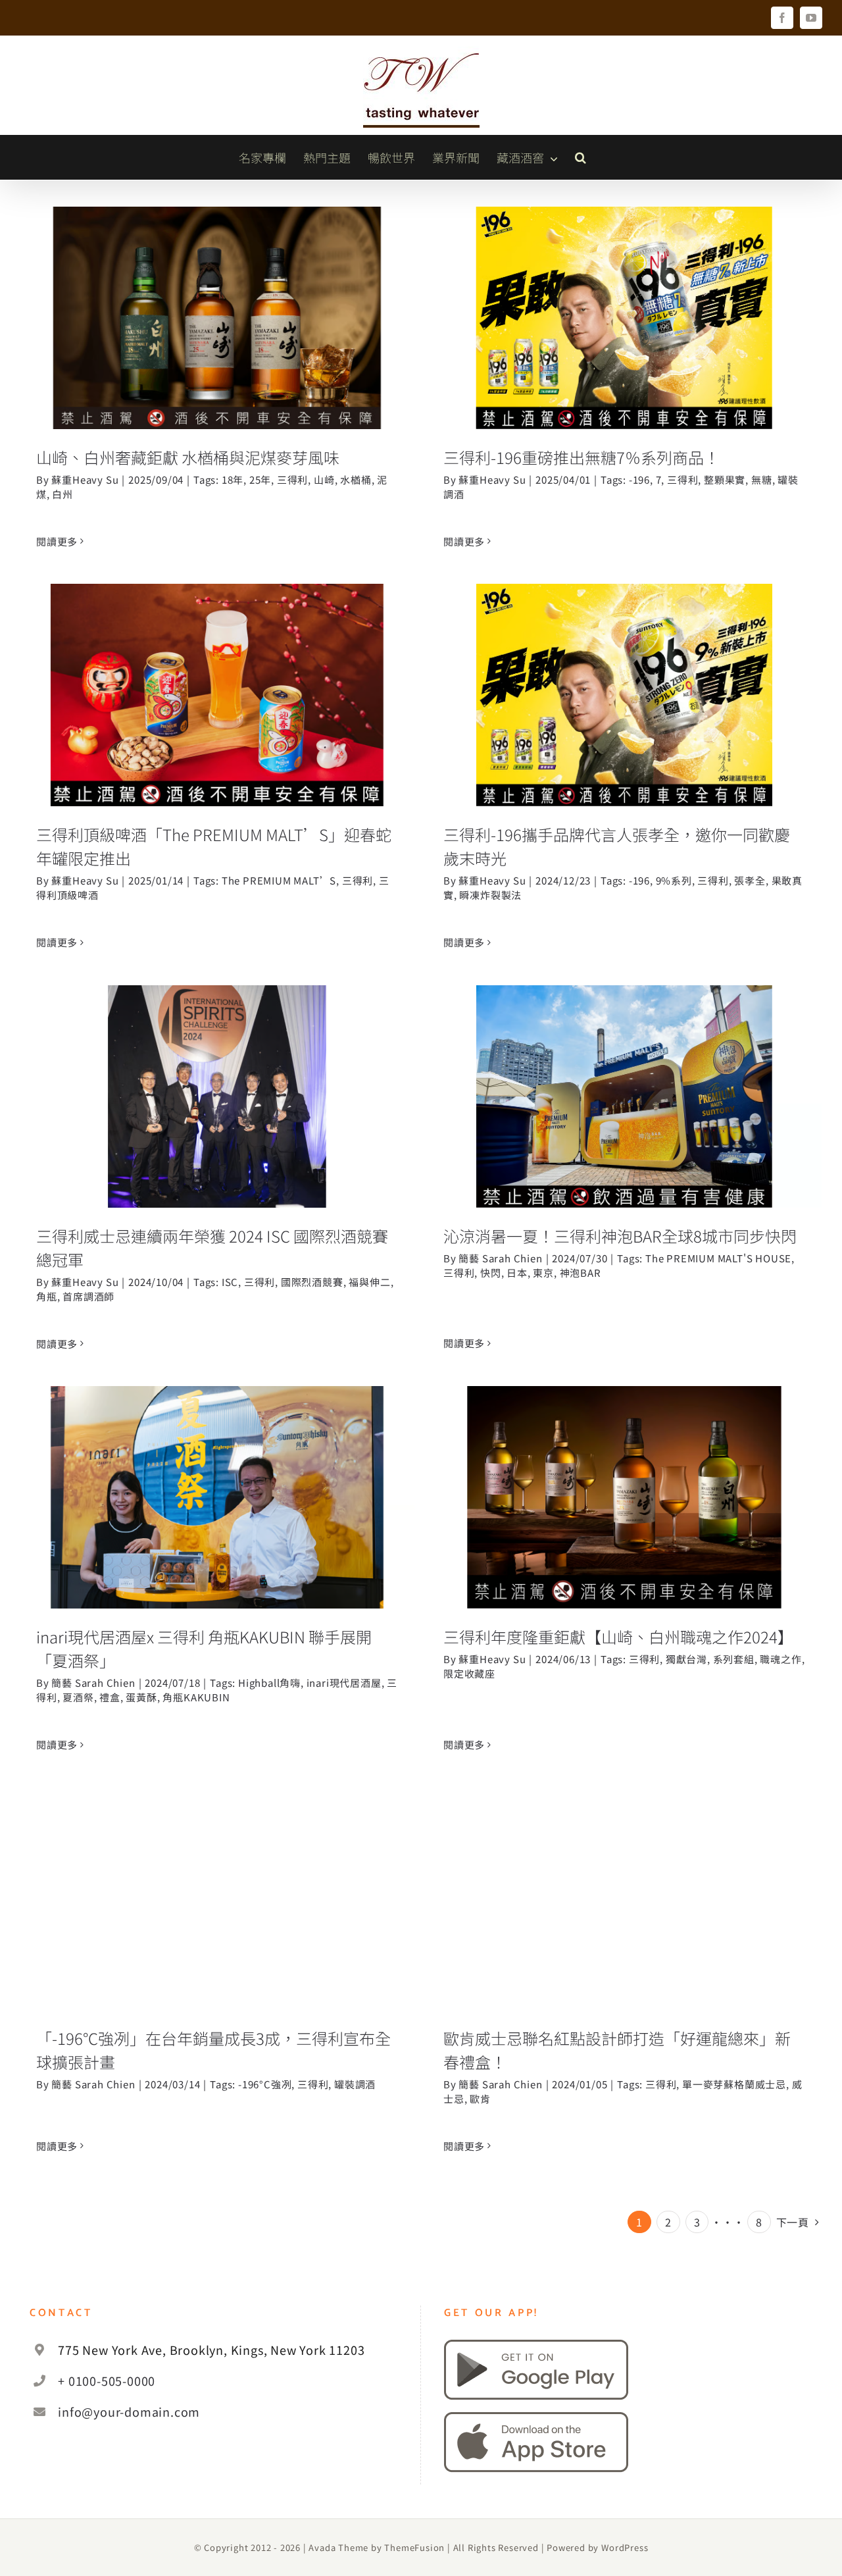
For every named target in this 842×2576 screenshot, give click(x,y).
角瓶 (47, 1296)
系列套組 (734, 1659)
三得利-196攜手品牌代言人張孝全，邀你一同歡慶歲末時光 (625, 667)
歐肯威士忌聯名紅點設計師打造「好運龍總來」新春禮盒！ (625, 1871)
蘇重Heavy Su (85, 479)
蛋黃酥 (141, 1697)
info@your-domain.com (129, 2411)
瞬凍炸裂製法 (490, 895)
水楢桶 (356, 479)
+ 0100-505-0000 (107, 2381)
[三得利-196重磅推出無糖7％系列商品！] (624, 318)
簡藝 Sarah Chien (500, 1258)
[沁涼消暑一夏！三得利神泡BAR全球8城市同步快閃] (624, 1096)
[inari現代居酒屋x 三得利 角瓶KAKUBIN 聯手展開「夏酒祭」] (217, 1497)
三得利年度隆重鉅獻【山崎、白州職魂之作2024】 (625, 1469)
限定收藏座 (469, 1673)
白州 (62, 494)
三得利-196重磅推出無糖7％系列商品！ (625, 302)
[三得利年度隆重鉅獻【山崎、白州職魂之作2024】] (624, 1497)
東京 (543, 1273)
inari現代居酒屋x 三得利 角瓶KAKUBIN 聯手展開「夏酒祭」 (217, 1469)
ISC (230, 1282)
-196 (639, 479)
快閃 (491, 1273)
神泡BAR (581, 1273)
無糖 (762, 479)
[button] (581, 157)
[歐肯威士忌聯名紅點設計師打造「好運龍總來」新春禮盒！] (624, 1899)
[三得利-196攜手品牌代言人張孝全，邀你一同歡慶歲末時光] (624, 695)
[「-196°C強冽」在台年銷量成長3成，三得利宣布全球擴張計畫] (217, 1899)
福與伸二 (369, 1282)
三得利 (292, 479)
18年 (233, 479)
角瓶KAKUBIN (196, 1697)
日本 (517, 1273)
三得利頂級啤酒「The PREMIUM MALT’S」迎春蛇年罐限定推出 (217, 667)
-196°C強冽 (265, 2084)
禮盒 (110, 1697)
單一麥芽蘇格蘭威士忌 (734, 2084)
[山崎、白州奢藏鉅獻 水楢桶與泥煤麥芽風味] (217, 318)
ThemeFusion (414, 2547)
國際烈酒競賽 (312, 1282)
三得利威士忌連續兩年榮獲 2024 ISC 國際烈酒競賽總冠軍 (217, 1069)
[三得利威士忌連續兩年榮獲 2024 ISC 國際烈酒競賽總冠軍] (217, 1096)
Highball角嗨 (269, 1683)
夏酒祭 (78, 1697)
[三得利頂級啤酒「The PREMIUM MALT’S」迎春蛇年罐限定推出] (217, 695)
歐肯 (480, 2099)
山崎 (324, 479)
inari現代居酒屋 (344, 1683)
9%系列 (674, 880)
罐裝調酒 (355, 2084)
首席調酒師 (88, 1296)
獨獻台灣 (686, 1659)
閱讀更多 (57, 541)
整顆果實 (725, 479)
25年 (260, 479)
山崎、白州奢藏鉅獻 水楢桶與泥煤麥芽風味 (217, 302)
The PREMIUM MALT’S (279, 880)
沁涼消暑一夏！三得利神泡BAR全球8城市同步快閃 (625, 1069)
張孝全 (750, 880)
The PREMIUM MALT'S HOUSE (718, 1258)
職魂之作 (780, 1659)
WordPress (625, 2547)
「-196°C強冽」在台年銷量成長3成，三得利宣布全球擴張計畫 (217, 1871)
